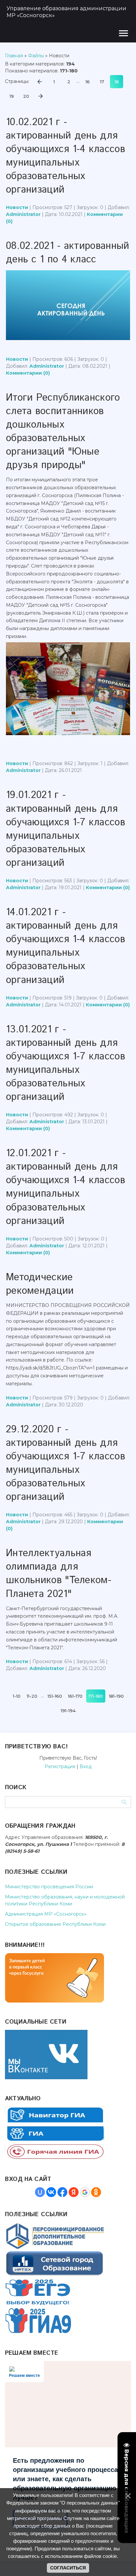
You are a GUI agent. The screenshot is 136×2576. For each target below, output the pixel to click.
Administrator (23, 214)
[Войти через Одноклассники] (96, 2192)
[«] (40, 82)
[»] (41, 96)
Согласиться (68, 2568)
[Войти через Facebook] (62, 2192)
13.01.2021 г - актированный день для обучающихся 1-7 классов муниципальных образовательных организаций (66, 1063)
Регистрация (60, 1766)
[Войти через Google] (85, 2192)
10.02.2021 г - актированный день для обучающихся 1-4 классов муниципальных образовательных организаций (66, 156)
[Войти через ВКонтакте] (51, 2192)
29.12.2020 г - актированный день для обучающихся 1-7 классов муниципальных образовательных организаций (66, 1463)
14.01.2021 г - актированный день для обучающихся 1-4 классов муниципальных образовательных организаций (66, 946)
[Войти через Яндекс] (74, 2192)
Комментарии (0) (28, 373)
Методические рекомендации (40, 1284)
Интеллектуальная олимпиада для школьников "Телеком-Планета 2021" (59, 1574)
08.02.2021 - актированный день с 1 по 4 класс (68, 253)
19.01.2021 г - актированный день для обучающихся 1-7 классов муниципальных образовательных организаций (66, 829)
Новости (17, 207)
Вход (86, 1766)
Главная (14, 56)
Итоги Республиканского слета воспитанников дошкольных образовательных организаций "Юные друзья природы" (63, 432)
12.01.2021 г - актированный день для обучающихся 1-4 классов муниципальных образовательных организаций (66, 1187)
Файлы (36, 56)
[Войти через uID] (40, 2192)
